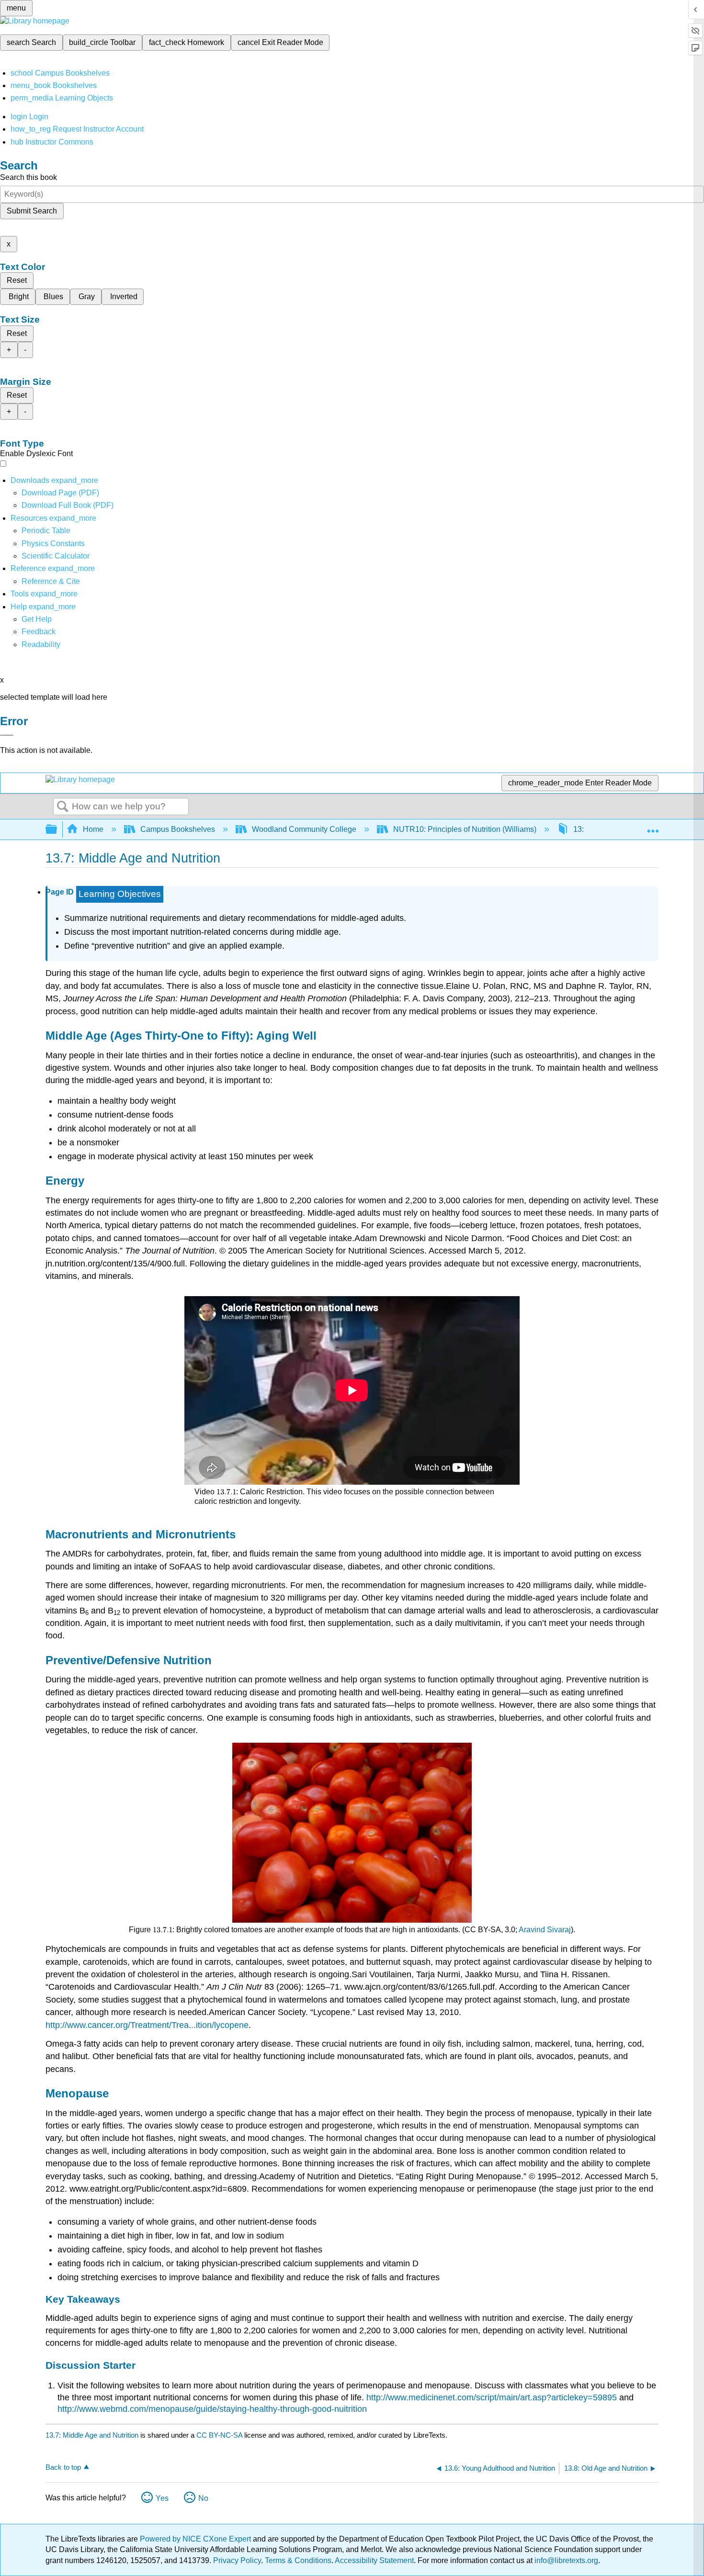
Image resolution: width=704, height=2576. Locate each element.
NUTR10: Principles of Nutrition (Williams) (465, 829)
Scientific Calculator (56, 556)
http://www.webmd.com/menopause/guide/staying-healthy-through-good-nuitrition (212, 2409)
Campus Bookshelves (178, 829)
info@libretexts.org (565, 2560)
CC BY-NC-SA (220, 2435)
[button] (39, 632)
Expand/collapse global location (653, 827)
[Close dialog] (7, 735)
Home (93, 829)
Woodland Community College (304, 829)
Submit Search (32, 211)
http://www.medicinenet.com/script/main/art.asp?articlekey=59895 (492, 2397)
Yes (162, 2498)
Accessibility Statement (374, 2560)
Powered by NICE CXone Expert (196, 2539)
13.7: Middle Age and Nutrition (92, 2435)
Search (63, 807)
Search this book (28, 177)
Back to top (63, 2467)
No (203, 2498)
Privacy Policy (237, 2560)
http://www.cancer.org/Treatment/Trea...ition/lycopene (147, 2025)
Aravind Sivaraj (545, 1930)
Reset (17, 280)
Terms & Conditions (298, 2560)
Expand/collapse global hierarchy (57, 830)
